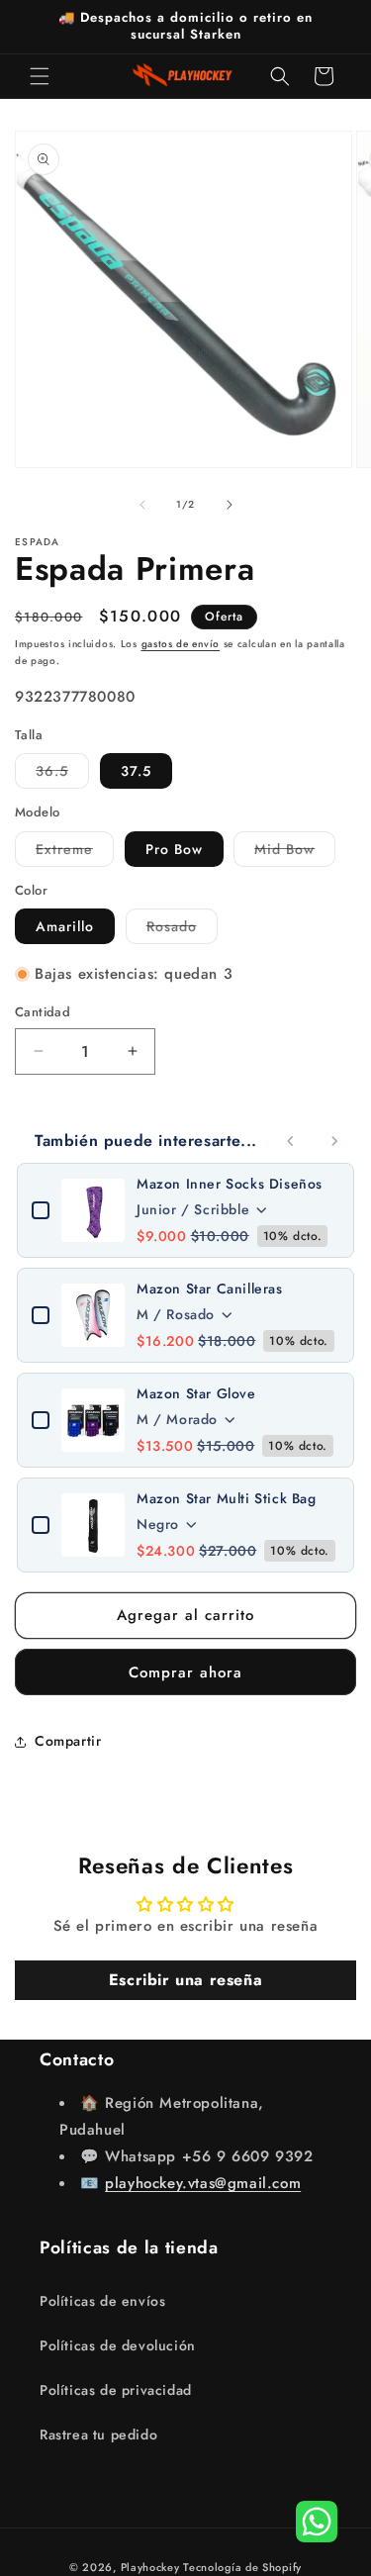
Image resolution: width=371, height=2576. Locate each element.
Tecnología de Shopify (242, 2567)
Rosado (182, 930)
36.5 (62, 774)
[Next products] (334, 1141)
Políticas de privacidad (116, 2390)
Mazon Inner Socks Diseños (230, 1184)
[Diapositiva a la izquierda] (142, 505)
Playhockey (150, 2567)
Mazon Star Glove (196, 1393)
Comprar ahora (185, 1672)
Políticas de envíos (102, 2301)
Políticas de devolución (118, 2345)
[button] (40, 76)
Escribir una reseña (185, 1980)
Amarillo (65, 926)
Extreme (75, 853)
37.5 (136, 771)
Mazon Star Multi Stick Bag (227, 1498)
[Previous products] (291, 1141)
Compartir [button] (68, 1741)
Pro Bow (174, 849)
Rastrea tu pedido (98, 2434)
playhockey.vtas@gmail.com (203, 2183)
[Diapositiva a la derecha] (230, 505)
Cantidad (43, 1012)
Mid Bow (295, 853)
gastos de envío (181, 644)
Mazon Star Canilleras (210, 1288)
